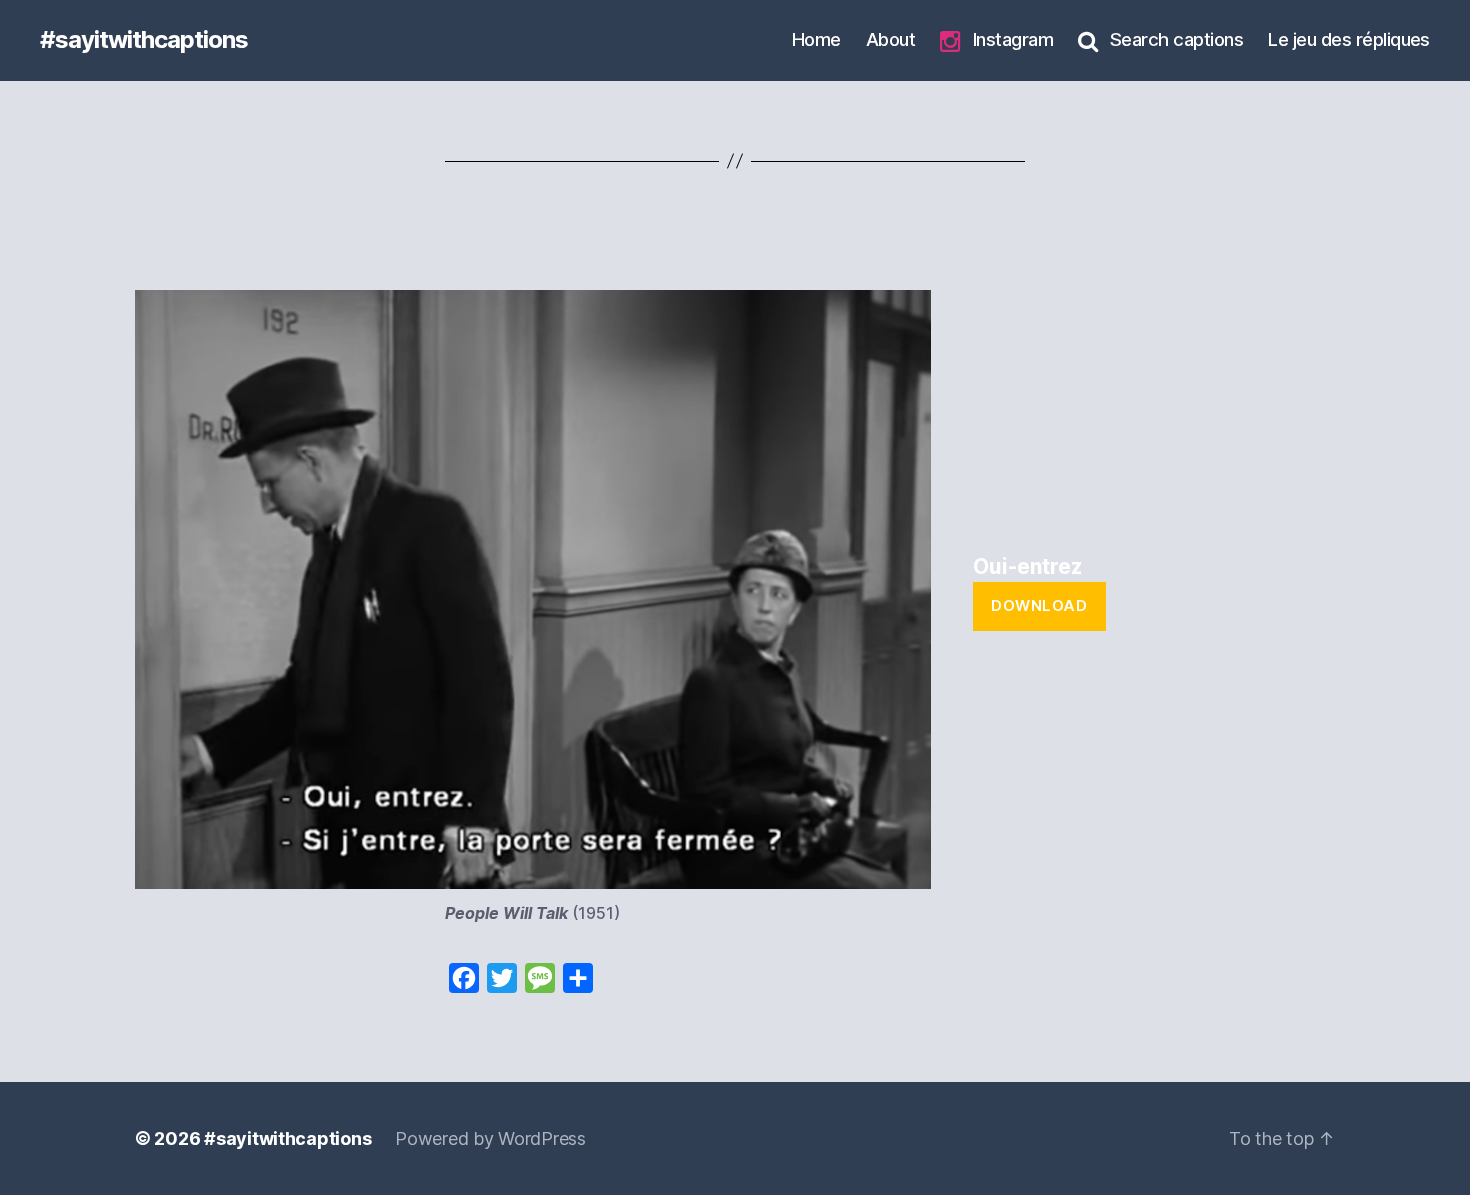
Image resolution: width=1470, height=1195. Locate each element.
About (890, 39)
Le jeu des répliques (1349, 39)
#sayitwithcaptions (144, 40)
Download (1039, 605)
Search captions (1176, 39)
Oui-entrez (1027, 566)
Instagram (1013, 39)
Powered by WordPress (490, 1138)
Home (816, 39)
